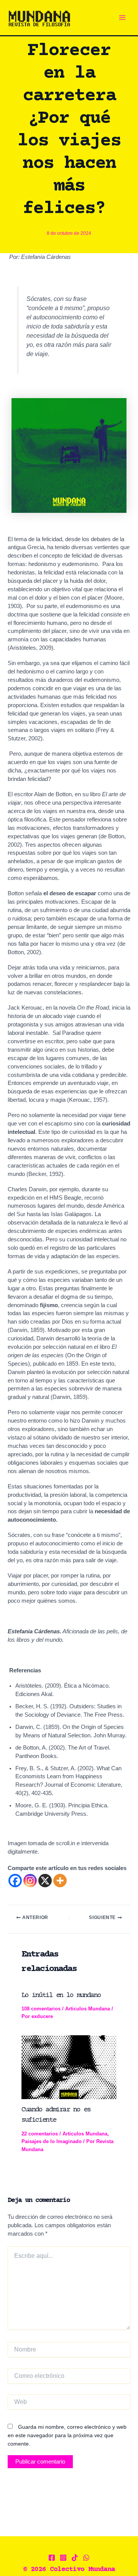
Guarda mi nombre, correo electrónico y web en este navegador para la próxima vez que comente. (67, 2435)
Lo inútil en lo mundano (61, 1995)
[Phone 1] (86, 2558)
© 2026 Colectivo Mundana (69, 2569)
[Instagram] (30, 1881)
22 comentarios (40, 2134)
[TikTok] (75, 2558)
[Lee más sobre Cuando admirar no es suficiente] (69, 2067)
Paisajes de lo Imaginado (52, 2141)
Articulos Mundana (88, 2009)
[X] (45, 1881)
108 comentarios (41, 2009)
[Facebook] (15, 1881)
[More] (60, 1881)
